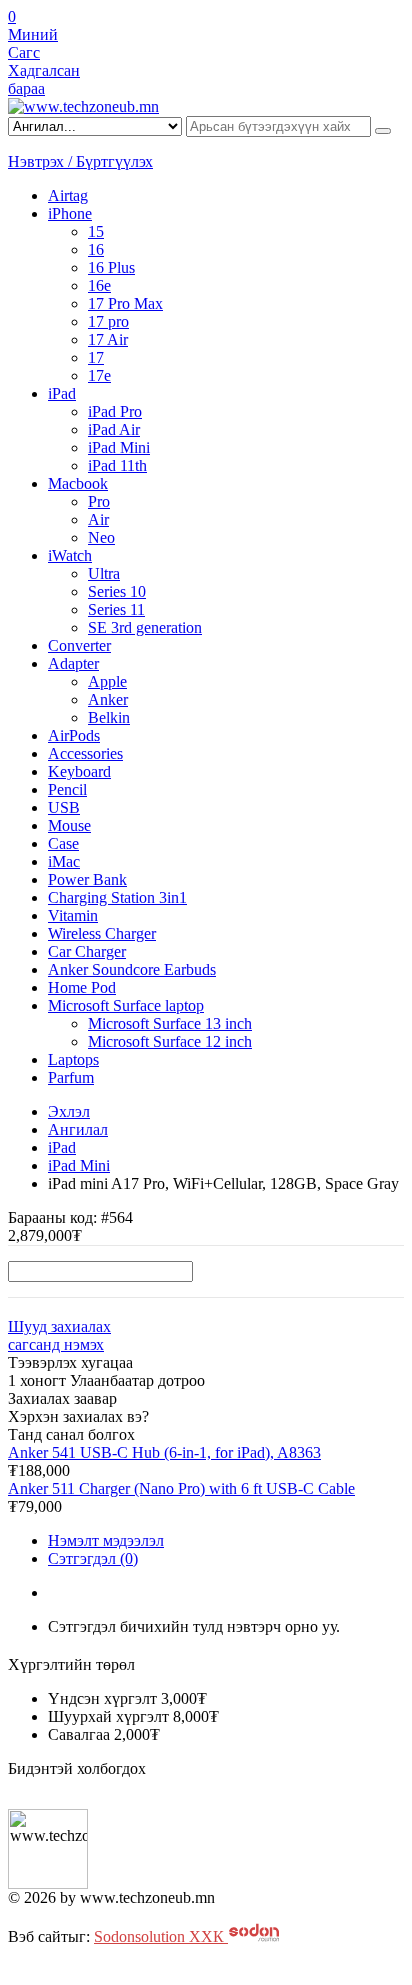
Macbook (78, 483)
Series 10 (117, 591)
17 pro (108, 321)
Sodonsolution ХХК (161, 1936)
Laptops (73, 1059)
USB (64, 807)
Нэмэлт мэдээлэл (106, 1540)
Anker (108, 699)
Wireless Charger (102, 933)
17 (96, 357)
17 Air (108, 339)
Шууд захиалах (59, 1326)
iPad (62, 393)
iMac (64, 861)
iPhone (70, 213)
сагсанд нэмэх (56, 1344)
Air (98, 519)
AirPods (74, 735)
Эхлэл (69, 1111)
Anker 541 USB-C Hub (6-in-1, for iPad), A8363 (164, 1452)
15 (96, 231)
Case (63, 843)
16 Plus (111, 267)
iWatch (70, 555)
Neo (101, 537)
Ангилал (78, 1129)
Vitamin (73, 915)
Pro (99, 501)
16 (96, 249)
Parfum (71, 1077)
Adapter (73, 663)
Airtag (68, 195)
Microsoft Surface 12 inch (170, 1041)
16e (99, 285)
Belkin (109, 717)
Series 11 (116, 609)
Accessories (85, 753)
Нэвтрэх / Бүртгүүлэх (80, 161)
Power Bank (87, 879)
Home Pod (82, 987)
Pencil (67, 789)
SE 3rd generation (145, 627)
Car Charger (87, 951)
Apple (107, 681)
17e (99, 375)
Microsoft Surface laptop (126, 1005)
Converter (79, 645)
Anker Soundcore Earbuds (132, 969)
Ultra (104, 573)
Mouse (69, 825)
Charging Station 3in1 (117, 897)
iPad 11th (117, 465)
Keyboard (79, 771)
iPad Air (114, 429)
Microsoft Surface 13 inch (170, 1023)
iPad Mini (119, 447)
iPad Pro (115, 411)
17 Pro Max (125, 303)
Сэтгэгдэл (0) (93, 1558)
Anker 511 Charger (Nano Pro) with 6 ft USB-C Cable (181, 1488)
